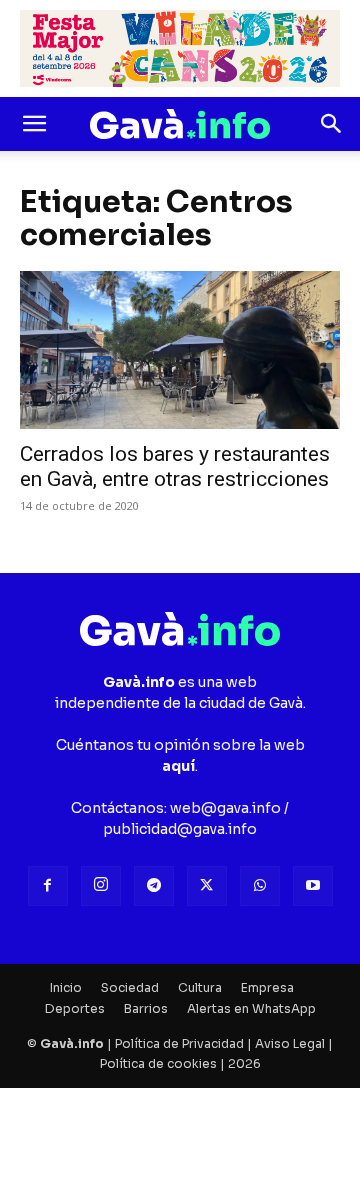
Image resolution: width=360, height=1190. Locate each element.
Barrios (146, 1008)
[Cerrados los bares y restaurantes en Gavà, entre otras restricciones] (180, 350)
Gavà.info (72, 1043)
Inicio (66, 987)
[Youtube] (313, 886)
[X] (207, 886)
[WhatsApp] (260, 886)
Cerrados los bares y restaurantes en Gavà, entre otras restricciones (175, 466)
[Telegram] (154, 886)
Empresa (267, 987)
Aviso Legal (290, 1043)
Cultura (200, 987)
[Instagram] (101, 886)
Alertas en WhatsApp (251, 1008)
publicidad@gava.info (180, 829)
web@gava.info (225, 808)
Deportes (75, 1008)
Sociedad (130, 987)
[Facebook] (48, 886)
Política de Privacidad (179, 1043)
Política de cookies (158, 1063)
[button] (34, 124)
